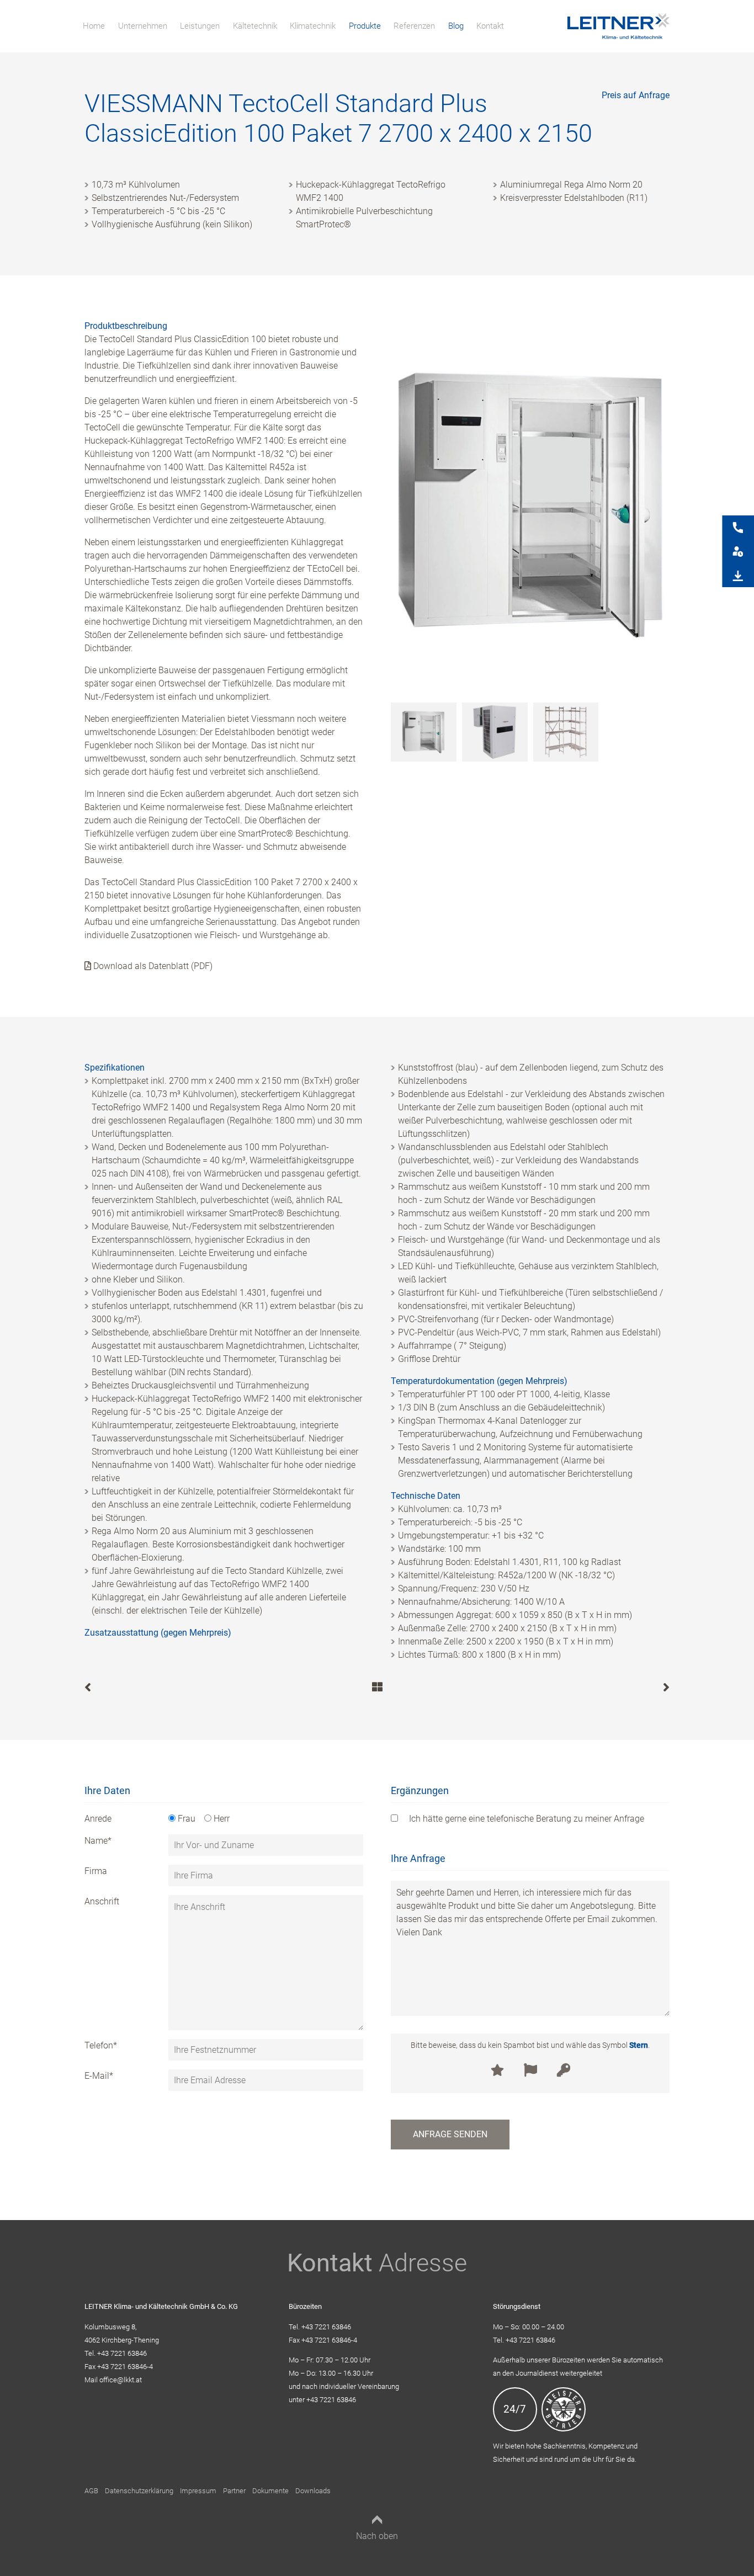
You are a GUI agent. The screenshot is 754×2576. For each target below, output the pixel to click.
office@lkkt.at (121, 2380)
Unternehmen (143, 26)
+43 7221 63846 (122, 2353)
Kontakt (490, 26)
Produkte (365, 26)
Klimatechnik (313, 26)
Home (94, 26)
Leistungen (200, 26)
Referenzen (414, 26)
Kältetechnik (255, 26)
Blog (456, 26)
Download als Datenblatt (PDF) (152, 966)
